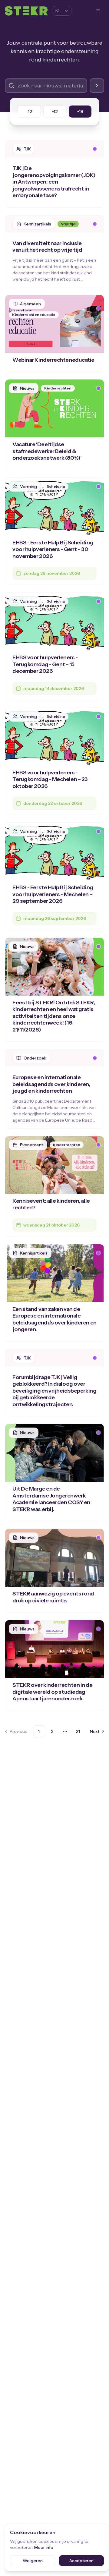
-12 (29, 112)
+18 (80, 112)
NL (58, 11)
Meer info (44, 2547)
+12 (55, 112)
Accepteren (81, 2561)
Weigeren (33, 2561)
